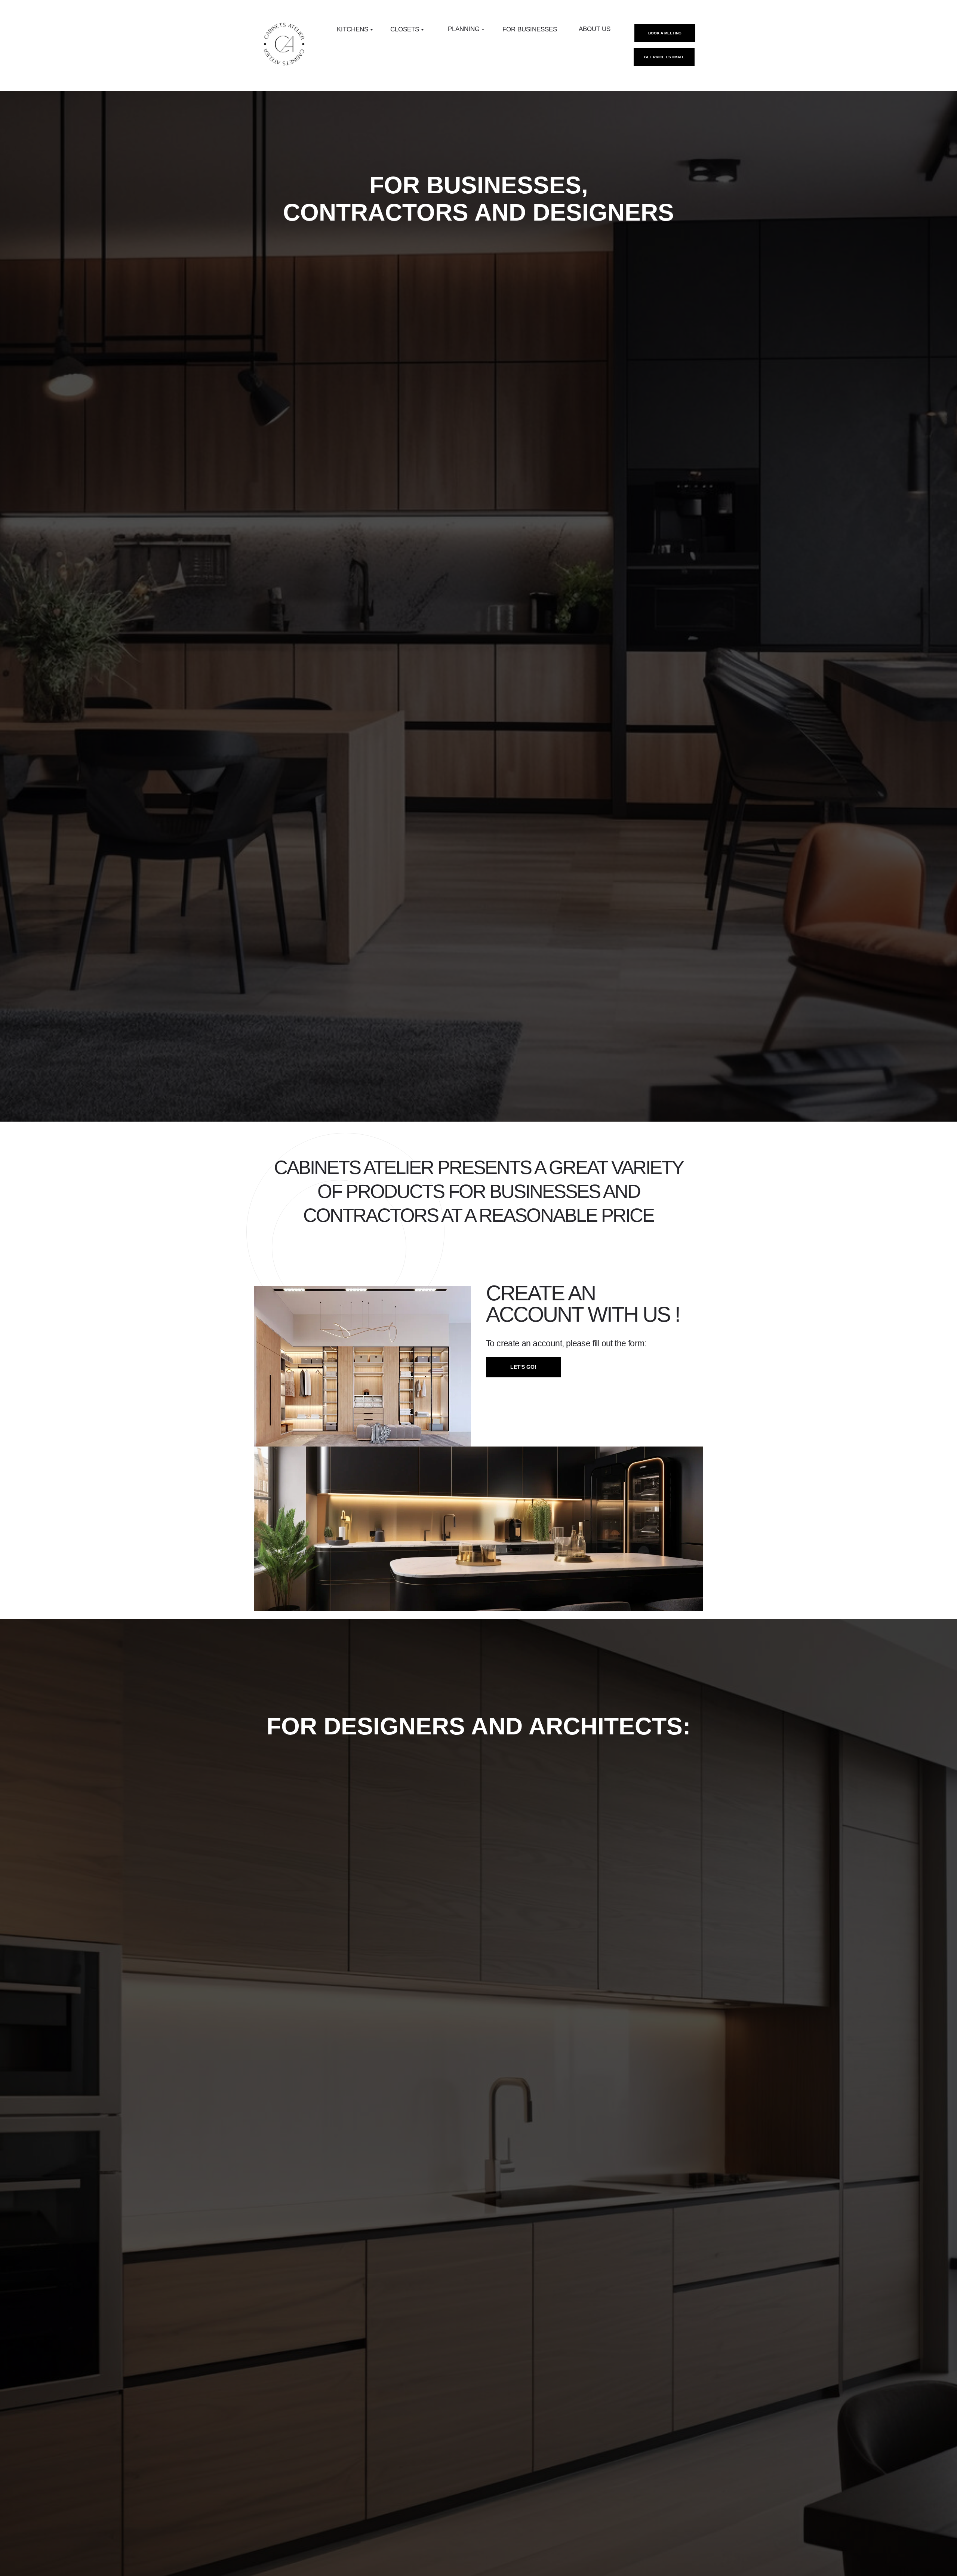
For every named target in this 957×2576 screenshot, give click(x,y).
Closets (405, 29)
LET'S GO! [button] (523, 1367)
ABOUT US (595, 29)
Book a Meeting (665, 33)
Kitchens (353, 29)
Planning (464, 29)
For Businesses (530, 29)
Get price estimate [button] (664, 57)
